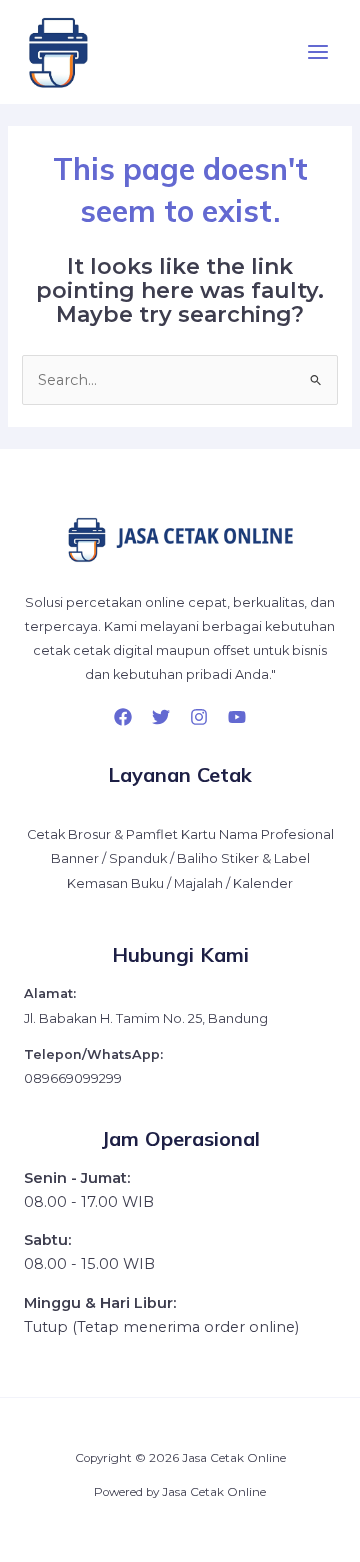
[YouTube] (237, 717)
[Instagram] (199, 717)
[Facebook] (123, 717)
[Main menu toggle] (318, 52)
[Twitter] (161, 717)
